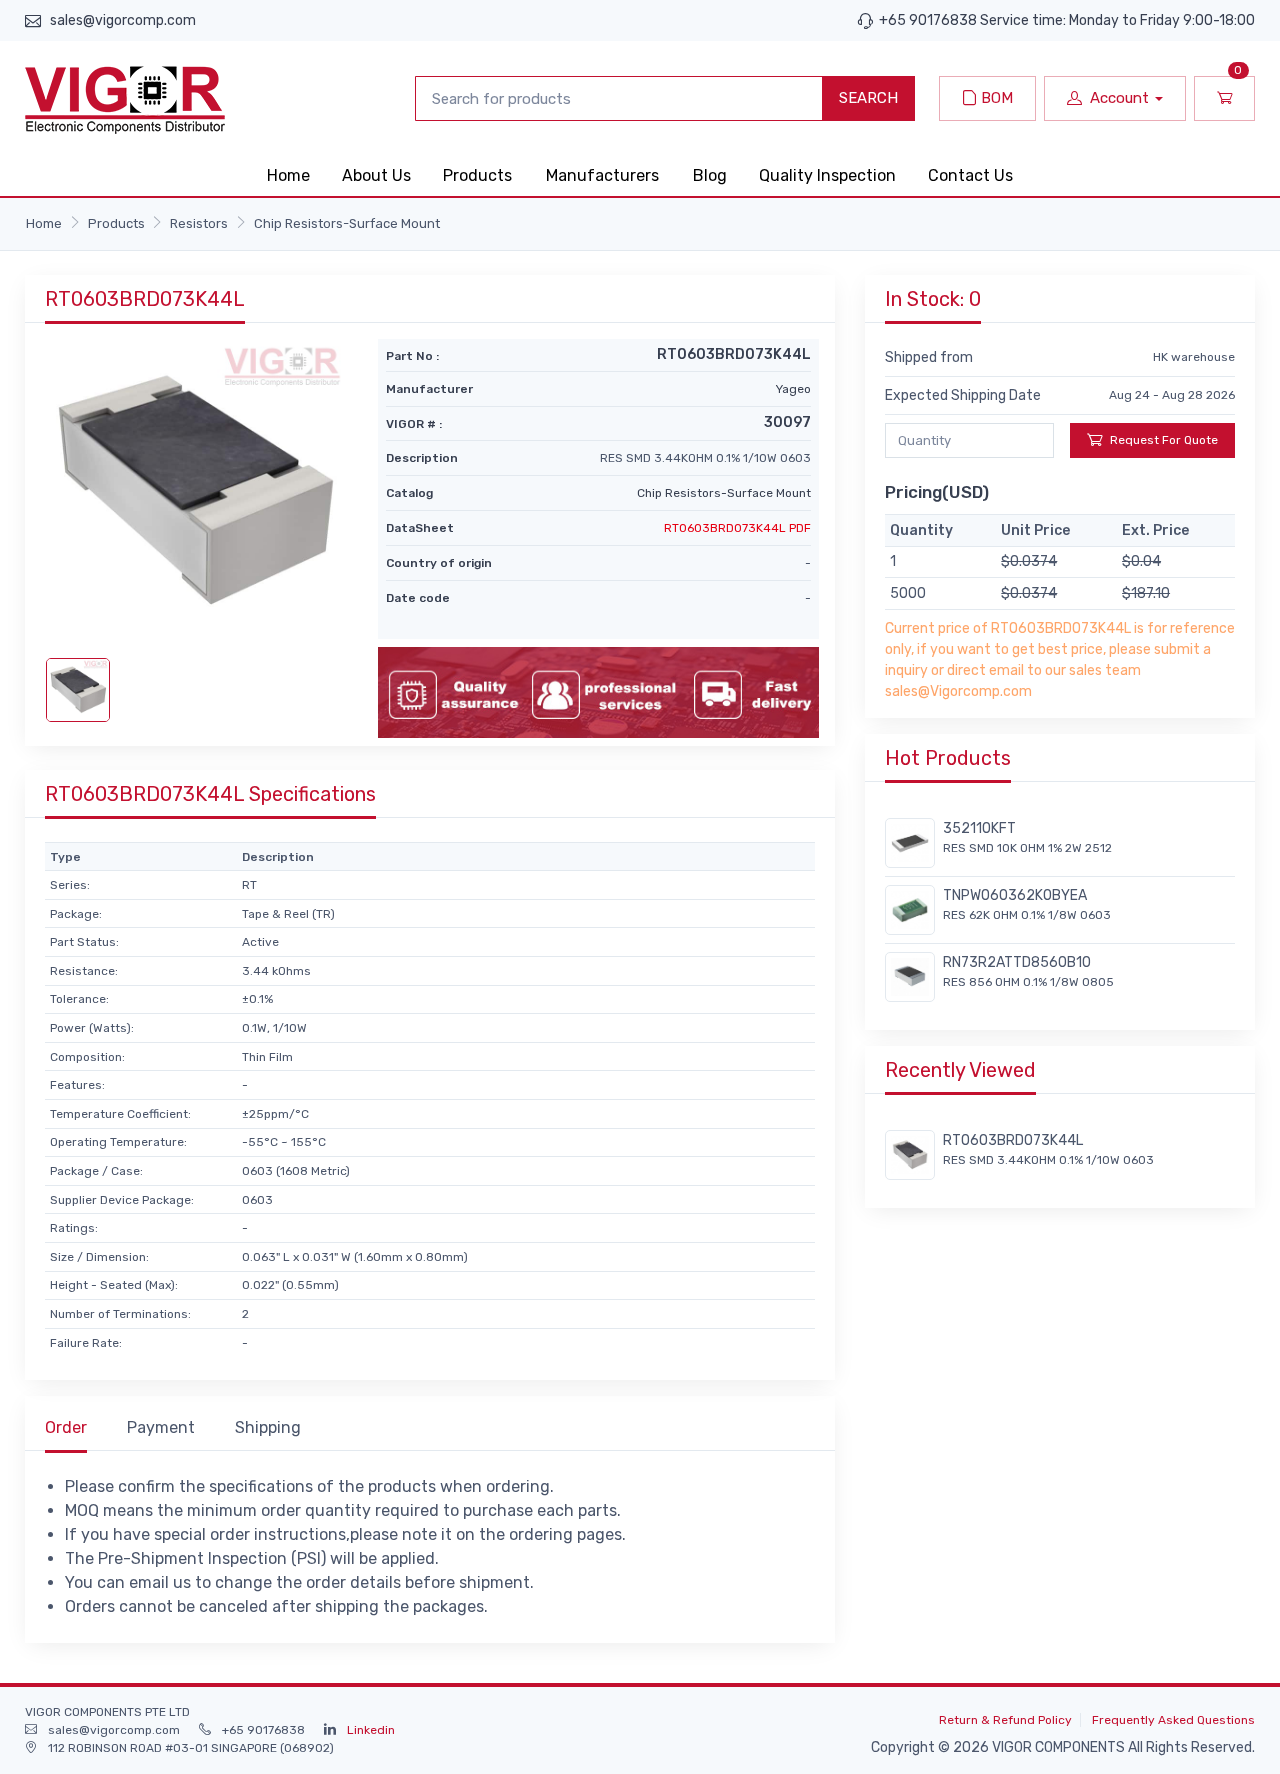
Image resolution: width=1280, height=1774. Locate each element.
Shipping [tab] (268, 1427)
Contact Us (970, 175)
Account (1119, 98)
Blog (710, 175)
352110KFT (979, 828)
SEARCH (868, 98)
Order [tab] (66, 1427)
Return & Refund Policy (1005, 1720)
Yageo (793, 389)
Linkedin (371, 1730)
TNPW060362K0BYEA (1015, 895)
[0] (1224, 98)
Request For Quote (1164, 440)
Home (288, 175)
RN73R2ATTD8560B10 (1017, 962)
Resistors (199, 223)
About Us (376, 175)
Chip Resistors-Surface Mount (347, 223)
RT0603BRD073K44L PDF (737, 528)
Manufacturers (602, 175)
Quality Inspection (827, 175)
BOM (995, 98)
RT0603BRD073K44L (1013, 1140)
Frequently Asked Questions (1173, 1720)
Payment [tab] (161, 1427)
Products (477, 175)
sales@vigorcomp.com (123, 20)
